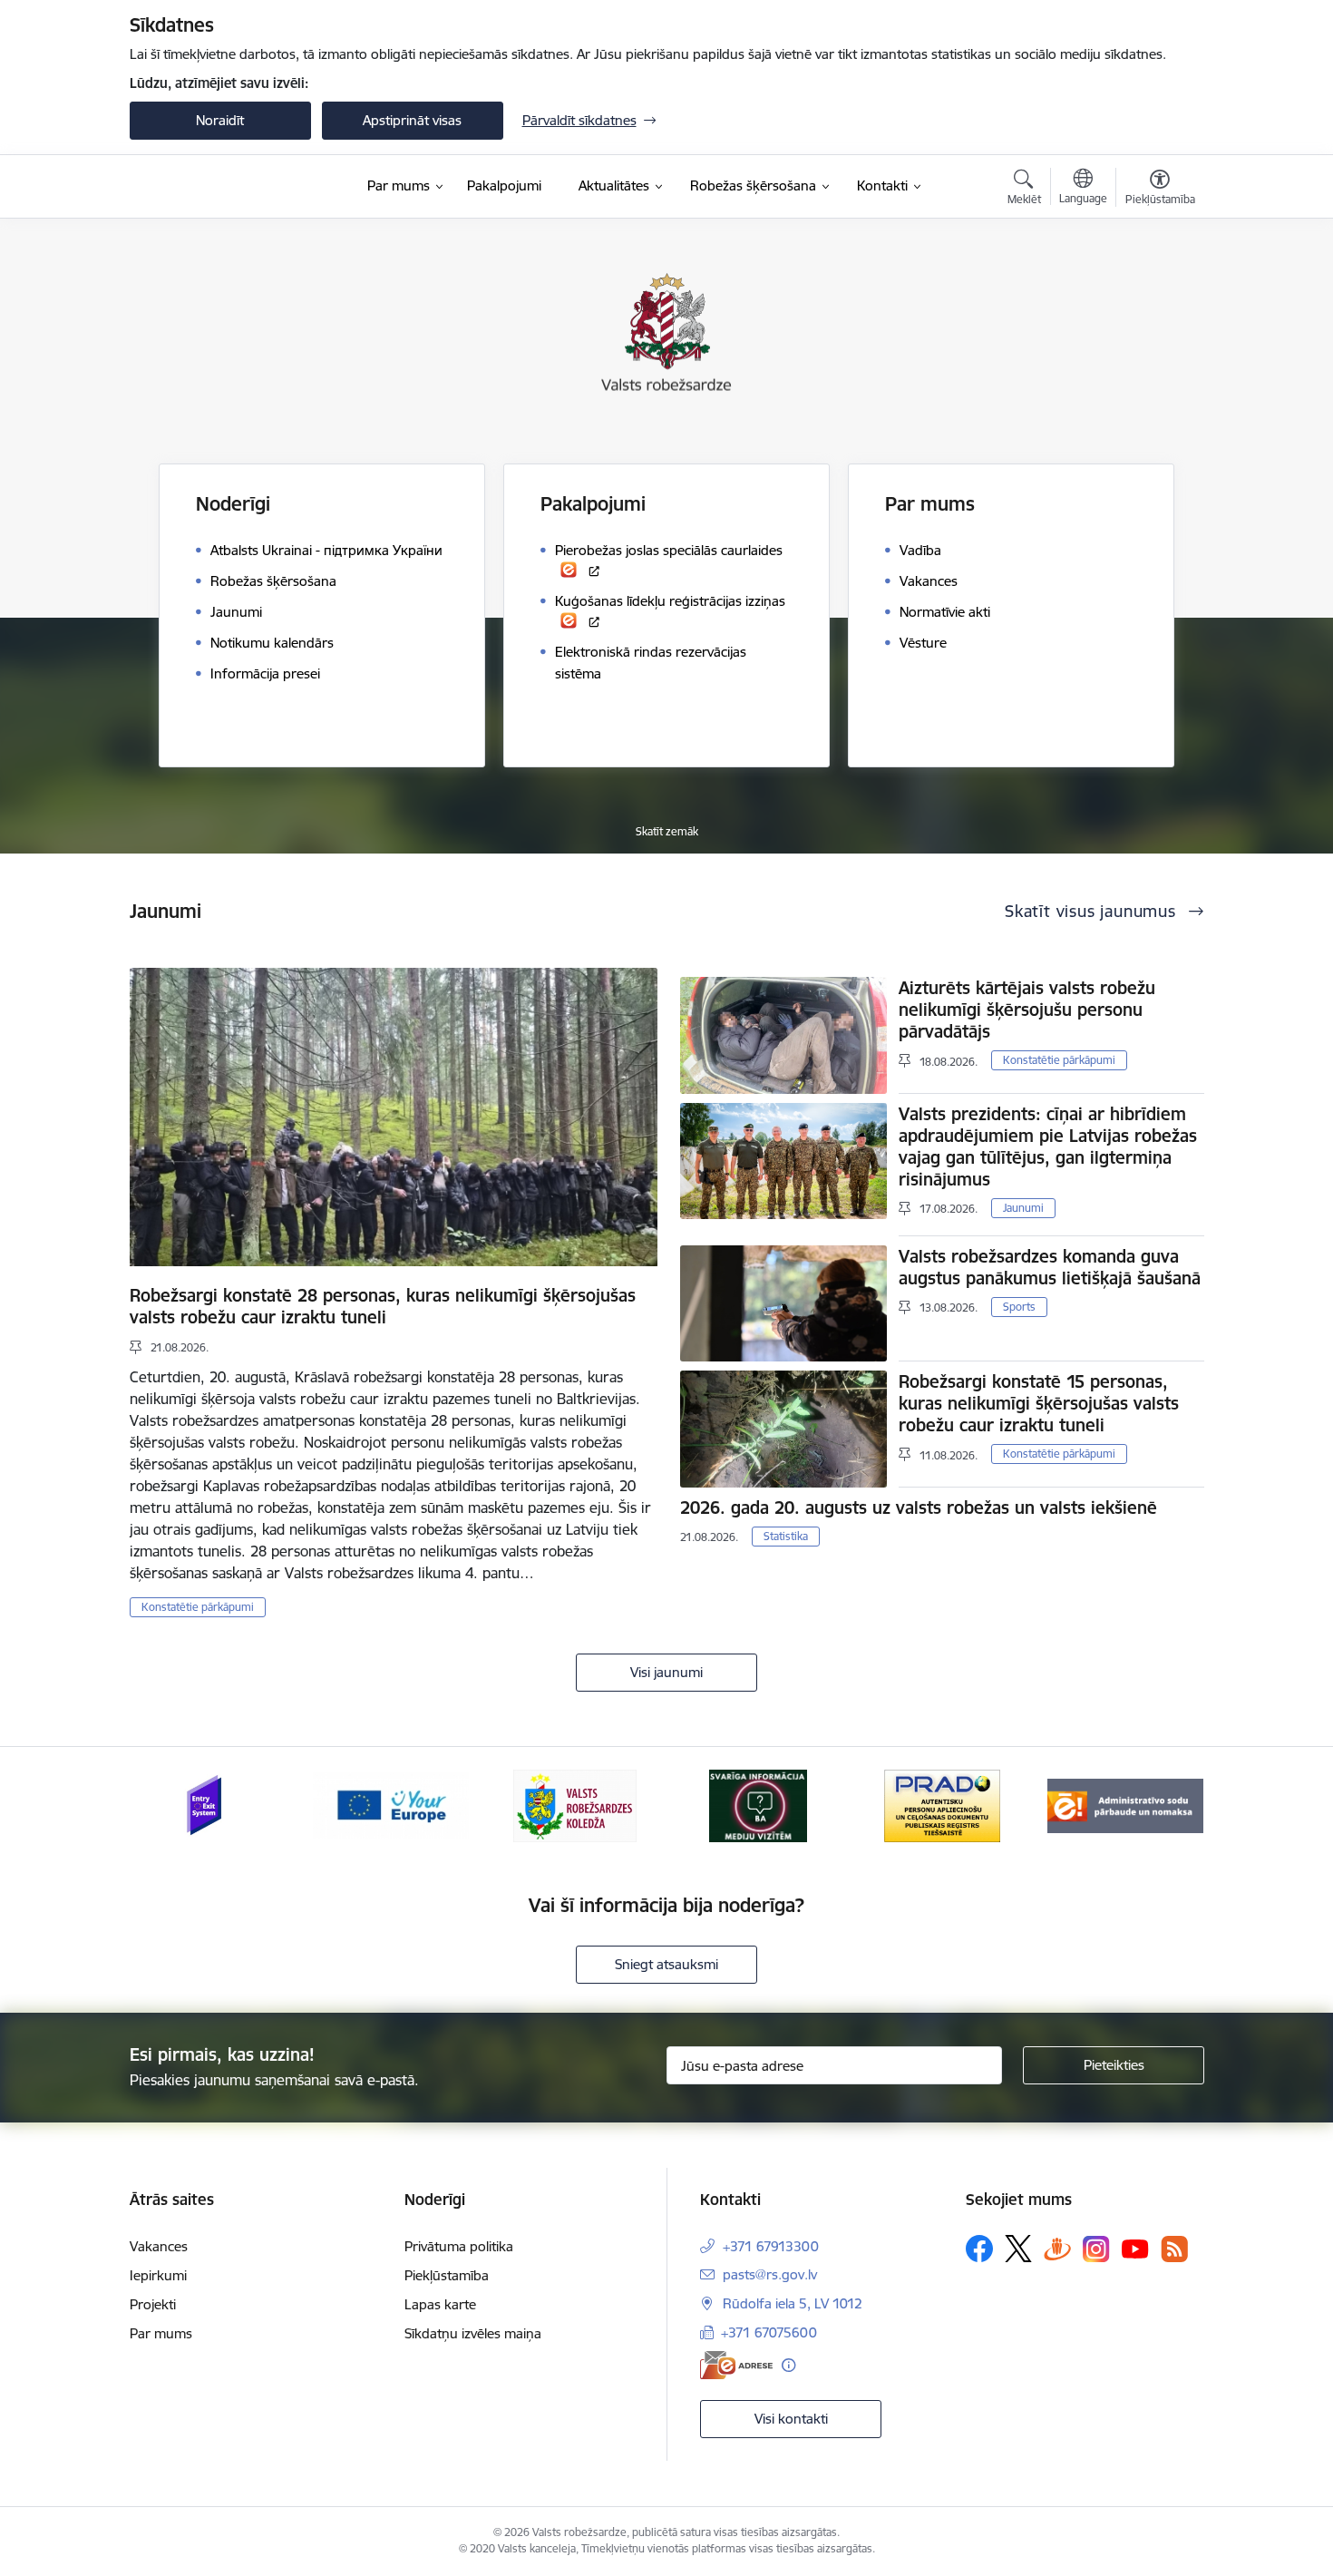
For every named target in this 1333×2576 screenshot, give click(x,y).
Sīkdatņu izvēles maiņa (473, 2333)
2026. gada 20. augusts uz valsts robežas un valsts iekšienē (919, 1508)
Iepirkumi (158, 2275)
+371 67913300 (771, 2246)
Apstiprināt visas (412, 120)
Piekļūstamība (447, 2275)
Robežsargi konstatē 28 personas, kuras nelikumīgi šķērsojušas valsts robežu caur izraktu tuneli (383, 1306)
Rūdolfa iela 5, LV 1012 (793, 2303)
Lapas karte (440, 2304)
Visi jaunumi (666, 1672)
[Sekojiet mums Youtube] (1135, 2248)
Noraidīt (220, 120)
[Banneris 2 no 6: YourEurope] (391, 1805)
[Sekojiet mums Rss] (1174, 2249)
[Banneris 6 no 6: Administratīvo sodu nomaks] (1125, 1805)
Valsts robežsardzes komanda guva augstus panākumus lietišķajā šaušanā (1050, 1267)
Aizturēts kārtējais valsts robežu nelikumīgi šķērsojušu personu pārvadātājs (1027, 1010)
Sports (1019, 1307)
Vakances (159, 2246)
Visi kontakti (791, 2419)
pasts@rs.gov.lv (770, 2274)
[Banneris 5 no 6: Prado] (942, 1805)
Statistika (786, 1536)
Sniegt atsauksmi (666, 1964)
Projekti (153, 2304)
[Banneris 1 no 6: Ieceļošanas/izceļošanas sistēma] (207, 1805)
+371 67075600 (769, 2332)
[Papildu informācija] (788, 2365)
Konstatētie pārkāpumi (198, 1607)
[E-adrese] (736, 2365)
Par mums (161, 2333)
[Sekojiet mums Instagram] (1096, 2249)
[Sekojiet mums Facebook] (979, 2249)
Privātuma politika (459, 2246)
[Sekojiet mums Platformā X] (1018, 2249)
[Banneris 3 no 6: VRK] (575, 1805)
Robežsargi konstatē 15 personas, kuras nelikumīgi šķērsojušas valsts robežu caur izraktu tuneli (1039, 1403)
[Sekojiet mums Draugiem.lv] (1057, 2248)
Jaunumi (1023, 1208)
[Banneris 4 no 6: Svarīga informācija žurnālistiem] (758, 1805)
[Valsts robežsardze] (214, 187)
